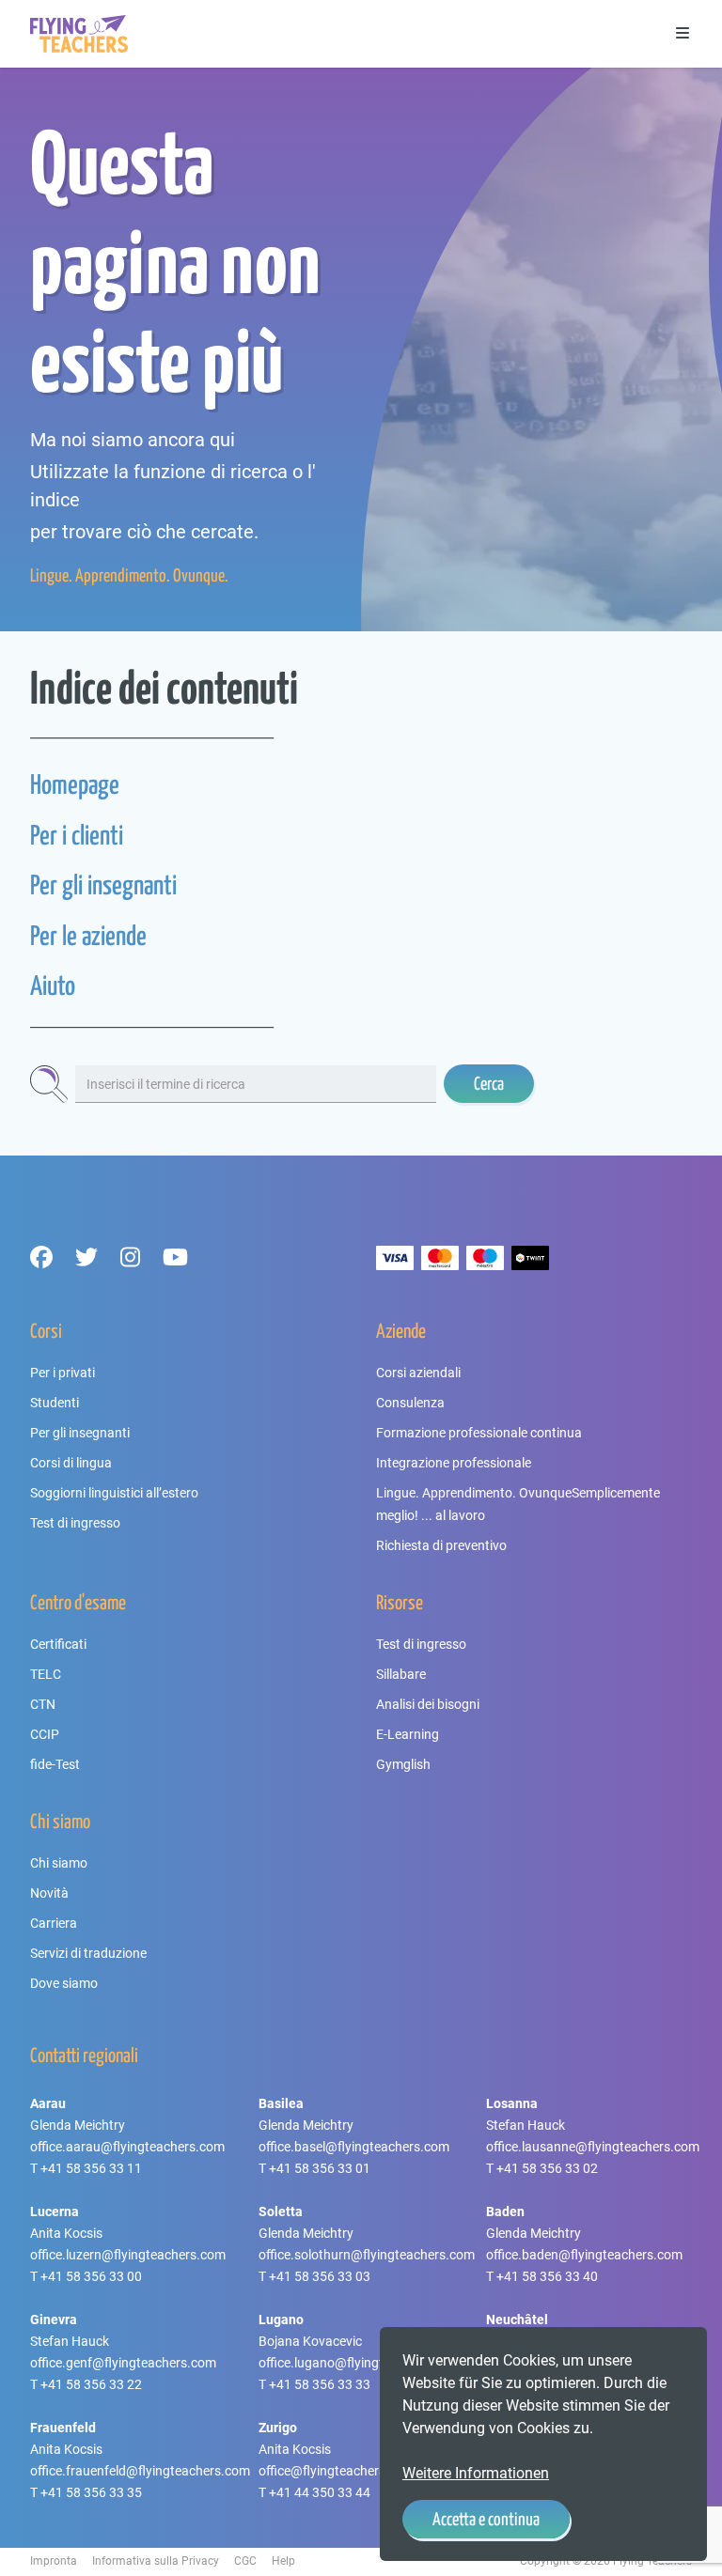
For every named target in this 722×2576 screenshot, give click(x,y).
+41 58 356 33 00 (91, 2276)
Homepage (75, 784)
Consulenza (410, 1403)
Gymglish (403, 1764)
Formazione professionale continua (479, 1433)
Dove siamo (64, 1983)
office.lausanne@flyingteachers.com (593, 2147)
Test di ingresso (75, 1523)
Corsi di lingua (71, 1463)
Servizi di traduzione (88, 1953)
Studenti (55, 1403)
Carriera (54, 1923)
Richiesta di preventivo (441, 1545)
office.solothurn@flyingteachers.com (367, 2255)
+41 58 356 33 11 (91, 2168)
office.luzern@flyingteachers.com (128, 2255)
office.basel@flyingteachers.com (354, 2147)
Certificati (58, 1644)
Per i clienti (77, 835)
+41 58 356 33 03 (320, 2276)
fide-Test (55, 1764)
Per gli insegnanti (103, 885)
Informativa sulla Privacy (156, 2561)
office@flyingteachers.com (337, 2471)
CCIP (45, 1734)
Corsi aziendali (418, 1373)
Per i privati (63, 1373)
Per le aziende (88, 935)
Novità (49, 1893)
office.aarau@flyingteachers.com (127, 2147)
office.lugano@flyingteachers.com (359, 2363)
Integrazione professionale (454, 1463)
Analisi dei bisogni (428, 1704)
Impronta (54, 2561)
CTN (43, 1704)
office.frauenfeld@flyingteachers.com (140, 2471)
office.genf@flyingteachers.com (123, 2363)
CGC (245, 2561)
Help (283, 2561)
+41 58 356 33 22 (91, 2384)
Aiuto (53, 985)
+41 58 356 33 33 (320, 2384)
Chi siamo (59, 1863)
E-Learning (408, 1734)
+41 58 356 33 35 (91, 2492)
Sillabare (401, 1674)
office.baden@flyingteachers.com (584, 2255)
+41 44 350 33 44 (320, 2492)
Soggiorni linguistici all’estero (114, 1493)
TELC (46, 1674)
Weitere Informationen (476, 2473)
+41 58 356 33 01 (320, 2168)
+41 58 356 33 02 (547, 2168)
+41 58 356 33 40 (547, 2276)
